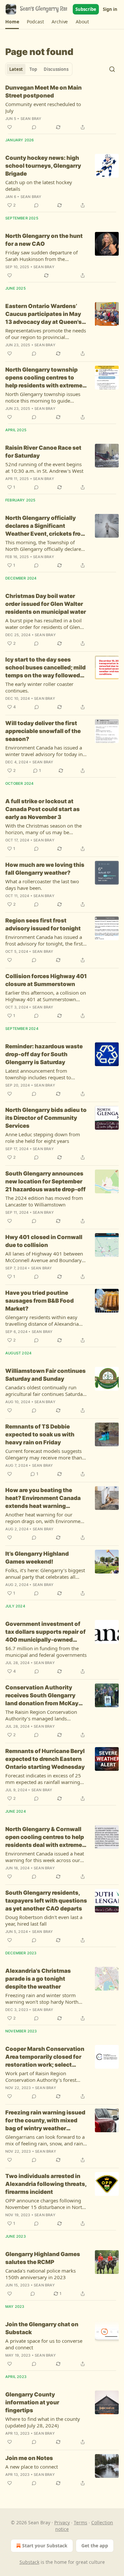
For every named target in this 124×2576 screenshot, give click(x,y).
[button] (12, 22)
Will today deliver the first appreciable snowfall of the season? (43, 731)
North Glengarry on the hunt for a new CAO (44, 240)
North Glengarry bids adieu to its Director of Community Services (46, 1118)
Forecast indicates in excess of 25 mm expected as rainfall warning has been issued (43, 1779)
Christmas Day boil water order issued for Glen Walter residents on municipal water (46, 604)
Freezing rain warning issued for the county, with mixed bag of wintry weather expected (45, 2121)
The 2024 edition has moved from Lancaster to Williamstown (44, 1201)
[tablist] (39, 69)
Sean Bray (31, 119)
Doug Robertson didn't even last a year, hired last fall (44, 1920)
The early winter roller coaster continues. (39, 687)
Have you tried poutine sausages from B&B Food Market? (40, 1301)
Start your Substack (45, 2546)
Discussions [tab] (56, 69)
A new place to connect (32, 2467)
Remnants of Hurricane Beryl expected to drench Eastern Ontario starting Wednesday (45, 1759)
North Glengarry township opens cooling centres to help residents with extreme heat (44, 378)
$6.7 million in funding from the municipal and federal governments (46, 1652)
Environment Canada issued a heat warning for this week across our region (45, 1857)
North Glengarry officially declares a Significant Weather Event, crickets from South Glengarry (46, 526)
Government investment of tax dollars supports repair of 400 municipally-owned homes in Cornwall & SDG (45, 1632)
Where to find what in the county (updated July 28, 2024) (43, 2422)
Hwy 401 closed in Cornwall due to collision (44, 1241)
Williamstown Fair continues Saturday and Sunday (45, 1375)
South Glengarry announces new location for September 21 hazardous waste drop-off (45, 1181)
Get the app (95, 2546)
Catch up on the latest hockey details (39, 185)
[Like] (10, 127)
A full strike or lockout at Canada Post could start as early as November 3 (42, 809)
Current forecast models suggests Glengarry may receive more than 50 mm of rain (44, 1454)
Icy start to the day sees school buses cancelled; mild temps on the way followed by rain (45, 668)
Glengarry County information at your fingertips (32, 2402)
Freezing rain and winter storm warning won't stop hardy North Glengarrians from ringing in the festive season (42, 1998)
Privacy (62, 2522)
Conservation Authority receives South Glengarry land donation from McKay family (42, 1696)
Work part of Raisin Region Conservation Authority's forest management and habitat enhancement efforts (41, 2077)
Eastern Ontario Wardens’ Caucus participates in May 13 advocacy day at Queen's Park (43, 314)
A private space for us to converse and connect (44, 2344)
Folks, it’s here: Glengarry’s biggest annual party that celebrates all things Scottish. (45, 1573)
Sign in (110, 9)
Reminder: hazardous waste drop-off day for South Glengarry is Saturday (44, 1054)
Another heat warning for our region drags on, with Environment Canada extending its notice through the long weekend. (45, 1518)
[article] (62, 107)
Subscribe (86, 9)
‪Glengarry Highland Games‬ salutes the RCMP (43, 2258)
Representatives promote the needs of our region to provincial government (46, 334)
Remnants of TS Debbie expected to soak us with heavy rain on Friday (40, 1434)
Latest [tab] (16, 69)
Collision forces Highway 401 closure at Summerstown (46, 980)
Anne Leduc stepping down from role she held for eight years (43, 1138)
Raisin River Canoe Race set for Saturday (43, 452)
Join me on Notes (29, 2458)
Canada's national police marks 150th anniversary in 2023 (41, 2274)
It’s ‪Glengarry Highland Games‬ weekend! (37, 1558)
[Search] (112, 69)
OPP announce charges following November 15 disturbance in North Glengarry (45, 2204)
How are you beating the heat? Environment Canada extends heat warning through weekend (43, 1498)
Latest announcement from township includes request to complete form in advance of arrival (46, 1074)
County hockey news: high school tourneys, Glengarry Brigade (43, 166)
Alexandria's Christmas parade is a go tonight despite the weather (38, 1979)
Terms (81, 2522)
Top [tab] (33, 69)
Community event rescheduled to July (43, 107)
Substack (29, 2562)
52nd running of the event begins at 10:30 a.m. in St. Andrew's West (44, 467)
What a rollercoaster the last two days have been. (42, 885)
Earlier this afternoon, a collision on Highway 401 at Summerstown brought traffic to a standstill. (46, 996)
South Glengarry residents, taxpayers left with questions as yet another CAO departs (46, 1901)
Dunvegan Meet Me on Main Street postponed (43, 92)
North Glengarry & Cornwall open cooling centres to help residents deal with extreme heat (45, 1837)
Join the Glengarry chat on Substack (42, 2328)
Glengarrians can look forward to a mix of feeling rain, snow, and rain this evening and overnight (45, 2140)
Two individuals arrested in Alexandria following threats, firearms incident (46, 2184)
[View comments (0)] (34, 127)
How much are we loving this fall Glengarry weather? (45, 869)
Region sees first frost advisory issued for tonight (43, 924)
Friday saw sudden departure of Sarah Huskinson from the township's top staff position (41, 256)
